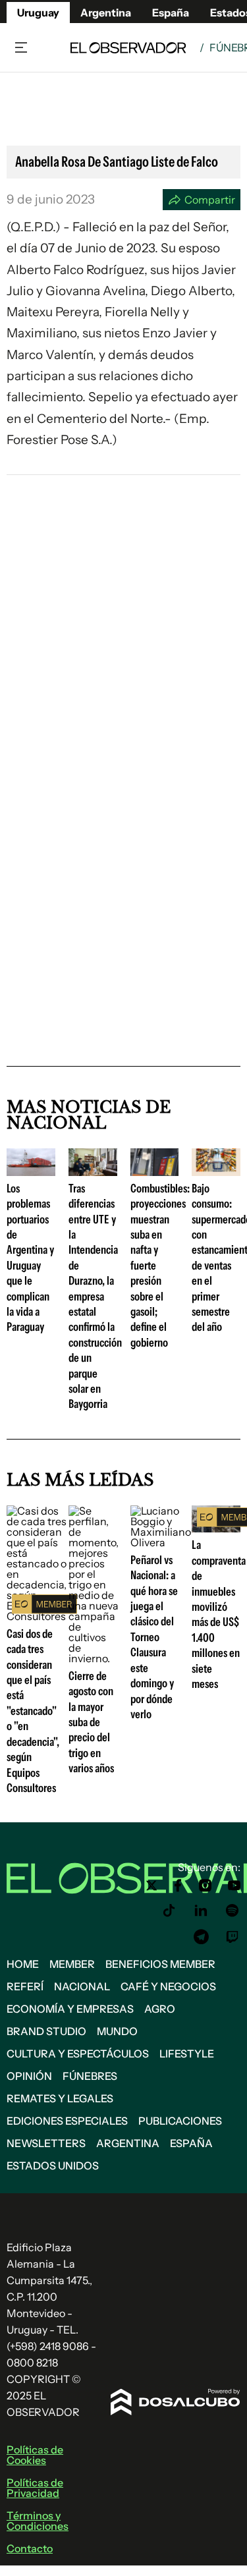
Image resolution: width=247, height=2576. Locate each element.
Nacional (82, 1986)
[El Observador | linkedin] (201, 1911)
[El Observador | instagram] (206, 1886)
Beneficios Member (160, 1964)
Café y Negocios (168, 1986)
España (191, 2143)
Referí (25, 1986)
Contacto (30, 2548)
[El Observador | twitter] (151, 1886)
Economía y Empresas (70, 2009)
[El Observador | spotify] (233, 1911)
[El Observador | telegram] (201, 1937)
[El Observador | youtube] (234, 1886)
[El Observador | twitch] (233, 1937)
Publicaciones (180, 2121)
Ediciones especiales (67, 2121)
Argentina (128, 2143)
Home (23, 1964)
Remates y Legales (60, 2098)
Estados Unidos (53, 2166)
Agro (160, 2009)
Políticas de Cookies (35, 2455)
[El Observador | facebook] (178, 1886)
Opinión (29, 2076)
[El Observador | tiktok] (169, 1911)
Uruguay (38, 13)
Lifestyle (187, 2054)
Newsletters (46, 2143)
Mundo (117, 2031)
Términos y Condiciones (38, 2521)
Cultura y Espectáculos (78, 2054)
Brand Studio (46, 2031)
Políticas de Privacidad (35, 2488)
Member (72, 1964)
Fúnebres (90, 2076)
